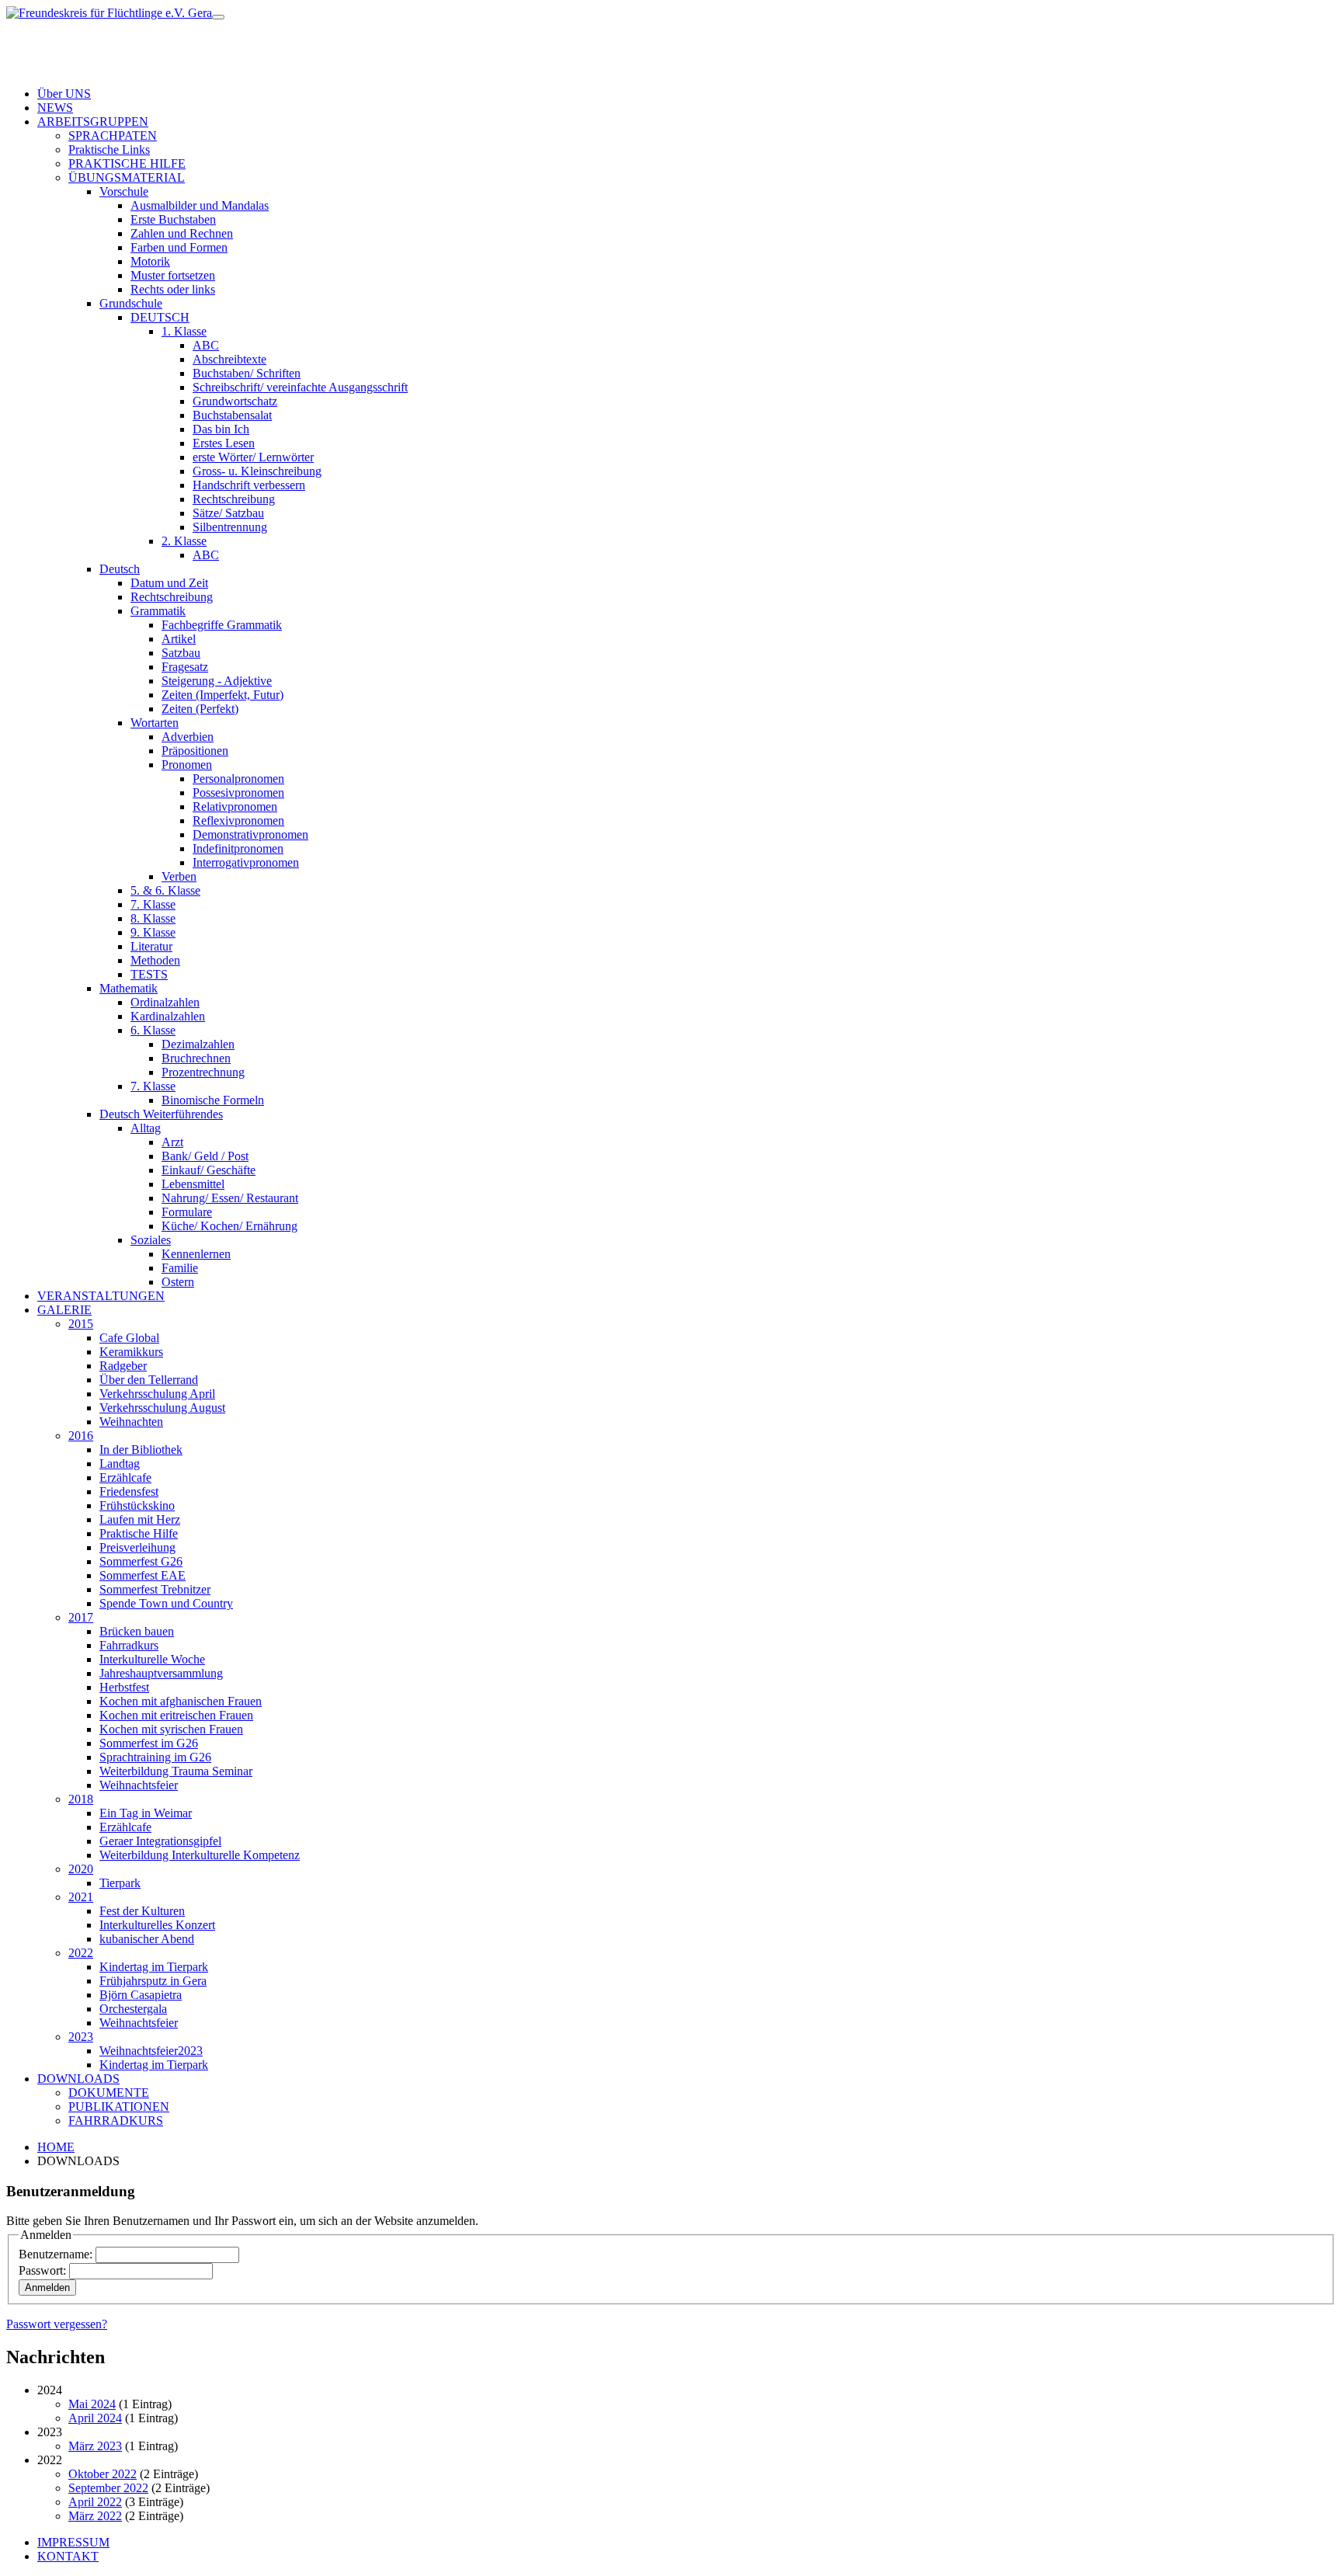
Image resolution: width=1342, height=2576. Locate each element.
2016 (81, 1436)
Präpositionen (195, 751)
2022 (81, 1953)
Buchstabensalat (232, 415)
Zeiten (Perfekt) (200, 709)
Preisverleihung (137, 1547)
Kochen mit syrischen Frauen (171, 1729)
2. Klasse (184, 541)
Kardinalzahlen (168, 1016)
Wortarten (155, 723)
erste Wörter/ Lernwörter (253, 457)
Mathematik (129, 988)
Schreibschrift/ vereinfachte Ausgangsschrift (300, 387)
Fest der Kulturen (142, 1911)
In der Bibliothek (141, 1450)
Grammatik (158, 611)
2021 (81, 1897)
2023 (81, 2037)
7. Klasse (153, 904)
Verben (179, 876)
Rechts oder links (173, 289)
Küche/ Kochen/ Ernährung (229, 1226)
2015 (81, 1324)
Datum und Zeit (169, 583)
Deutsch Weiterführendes (161, 1114)
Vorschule (124, 191)
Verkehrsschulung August (162, 1408)
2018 (81, 1799)
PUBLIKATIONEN (119, 2107)
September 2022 (108, 2488)
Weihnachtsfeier (139, 1785)
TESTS (149, 974)
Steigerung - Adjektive (217, 681)
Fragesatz (185, 667)
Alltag (146, 1128)
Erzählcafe (125, 1477)
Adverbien (188, 737)
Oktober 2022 (103, 2474)
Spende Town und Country (166, 1603)
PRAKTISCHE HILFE (127, 163)
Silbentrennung (230, 527)
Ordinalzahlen (165, 1002)
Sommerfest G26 (141, 1561)
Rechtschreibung (234, 499)
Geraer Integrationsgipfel (160, 1841)
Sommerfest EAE (143, 1575)
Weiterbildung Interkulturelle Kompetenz (200, 1855)
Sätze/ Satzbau (228, 513)
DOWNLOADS (78, 2079)
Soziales (151, 1240)
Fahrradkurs (129, 1645)
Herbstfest (124, 1687)
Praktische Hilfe (139, 1533)
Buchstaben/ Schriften (247, 373)
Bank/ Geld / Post (205, 1156)
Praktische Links (109, 149)
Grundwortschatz (235, 401)
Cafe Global (129, 1338)
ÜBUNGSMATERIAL (127, 177)
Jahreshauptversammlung (161, 1673)
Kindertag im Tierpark (154, 1967)
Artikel (179, 639)
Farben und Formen (179, 247)
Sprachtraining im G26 (155, 1757)
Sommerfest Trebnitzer (155, 1589)
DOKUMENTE (109, 2093)
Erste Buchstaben (173, 219)
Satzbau (181, 653)
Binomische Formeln (213, 1100)
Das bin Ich (221, 429)
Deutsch (120, 569)
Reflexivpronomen (238, 820)
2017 (81, 1617)
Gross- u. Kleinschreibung (257, 471)
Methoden (155, 960)
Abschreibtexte (229, 359)
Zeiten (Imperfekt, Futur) (223, 695)
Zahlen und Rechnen (182, 233)
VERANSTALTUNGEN (101, 1296)
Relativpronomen (235, 807)
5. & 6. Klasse (165, 890)
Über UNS (64, 94)
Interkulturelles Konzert (157, 1925)
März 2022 (95, 2516)
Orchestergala (133, 2009)
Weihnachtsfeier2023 (151, 2051)
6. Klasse (153, 1030)
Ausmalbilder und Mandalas (200, 205)
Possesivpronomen (238, 793)
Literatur (151, 946)
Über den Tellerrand (149, 1380)
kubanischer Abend (147, 1939)
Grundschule (131, 303)
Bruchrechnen (196, 1058)
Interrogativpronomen (246, 862)
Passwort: (42, 2270)
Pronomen (187, 765)
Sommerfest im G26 (149, 1743)
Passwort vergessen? (57, 2324)
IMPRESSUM (73, 2542)
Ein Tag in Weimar (146, 1813)
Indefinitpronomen (238, 848)
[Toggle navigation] (218, 17)
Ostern (178, 1282)
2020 (81, 1869)
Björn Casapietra (141, 1995)
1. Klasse (184, 331)
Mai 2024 (92, 2404)
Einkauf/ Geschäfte (209, 1170)
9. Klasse (153, 932)
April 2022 (95, 2502)
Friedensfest (129, 1491)
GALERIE (64, 1310)
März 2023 (95, 2446)
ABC (206, 345)
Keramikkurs (131, 1352)
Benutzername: (56, 2254)
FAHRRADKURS (116, 2121)
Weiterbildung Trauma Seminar (176, 1771)
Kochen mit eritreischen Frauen (176, 1715)
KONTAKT (68, 2556)
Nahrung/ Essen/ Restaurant (230, 1198)
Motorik (150, 261)
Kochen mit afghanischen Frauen (181, 1701)
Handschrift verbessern (249, 485)
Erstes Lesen (224, 443)
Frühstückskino (137, 1505)
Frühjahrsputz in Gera (153, 1981)
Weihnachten (131, 1422)
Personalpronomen (238, 779)
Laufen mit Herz (140, 1519)
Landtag (120, 1464)
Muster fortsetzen (173, 275)
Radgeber (123, 1366)
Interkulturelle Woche (152, 1659)
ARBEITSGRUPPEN (93, 122)
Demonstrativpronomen (250, 834)
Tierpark (120, 1883)
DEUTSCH (160, 317)
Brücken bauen (137, 1631)
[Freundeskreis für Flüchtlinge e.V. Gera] (109, 13)
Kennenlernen (196, 1254)
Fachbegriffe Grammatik (222, 625)
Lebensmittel (193, 1184)
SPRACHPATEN (113, 136)
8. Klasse (153, 918)
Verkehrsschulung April (157, 1394)
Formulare (187, 1212)
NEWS (55, 108)
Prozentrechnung (203, 1072)
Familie (180, 1268)
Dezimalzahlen (198, 1044)
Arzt (172, 1142)
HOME (56, 2147)
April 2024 (95, 2418)
